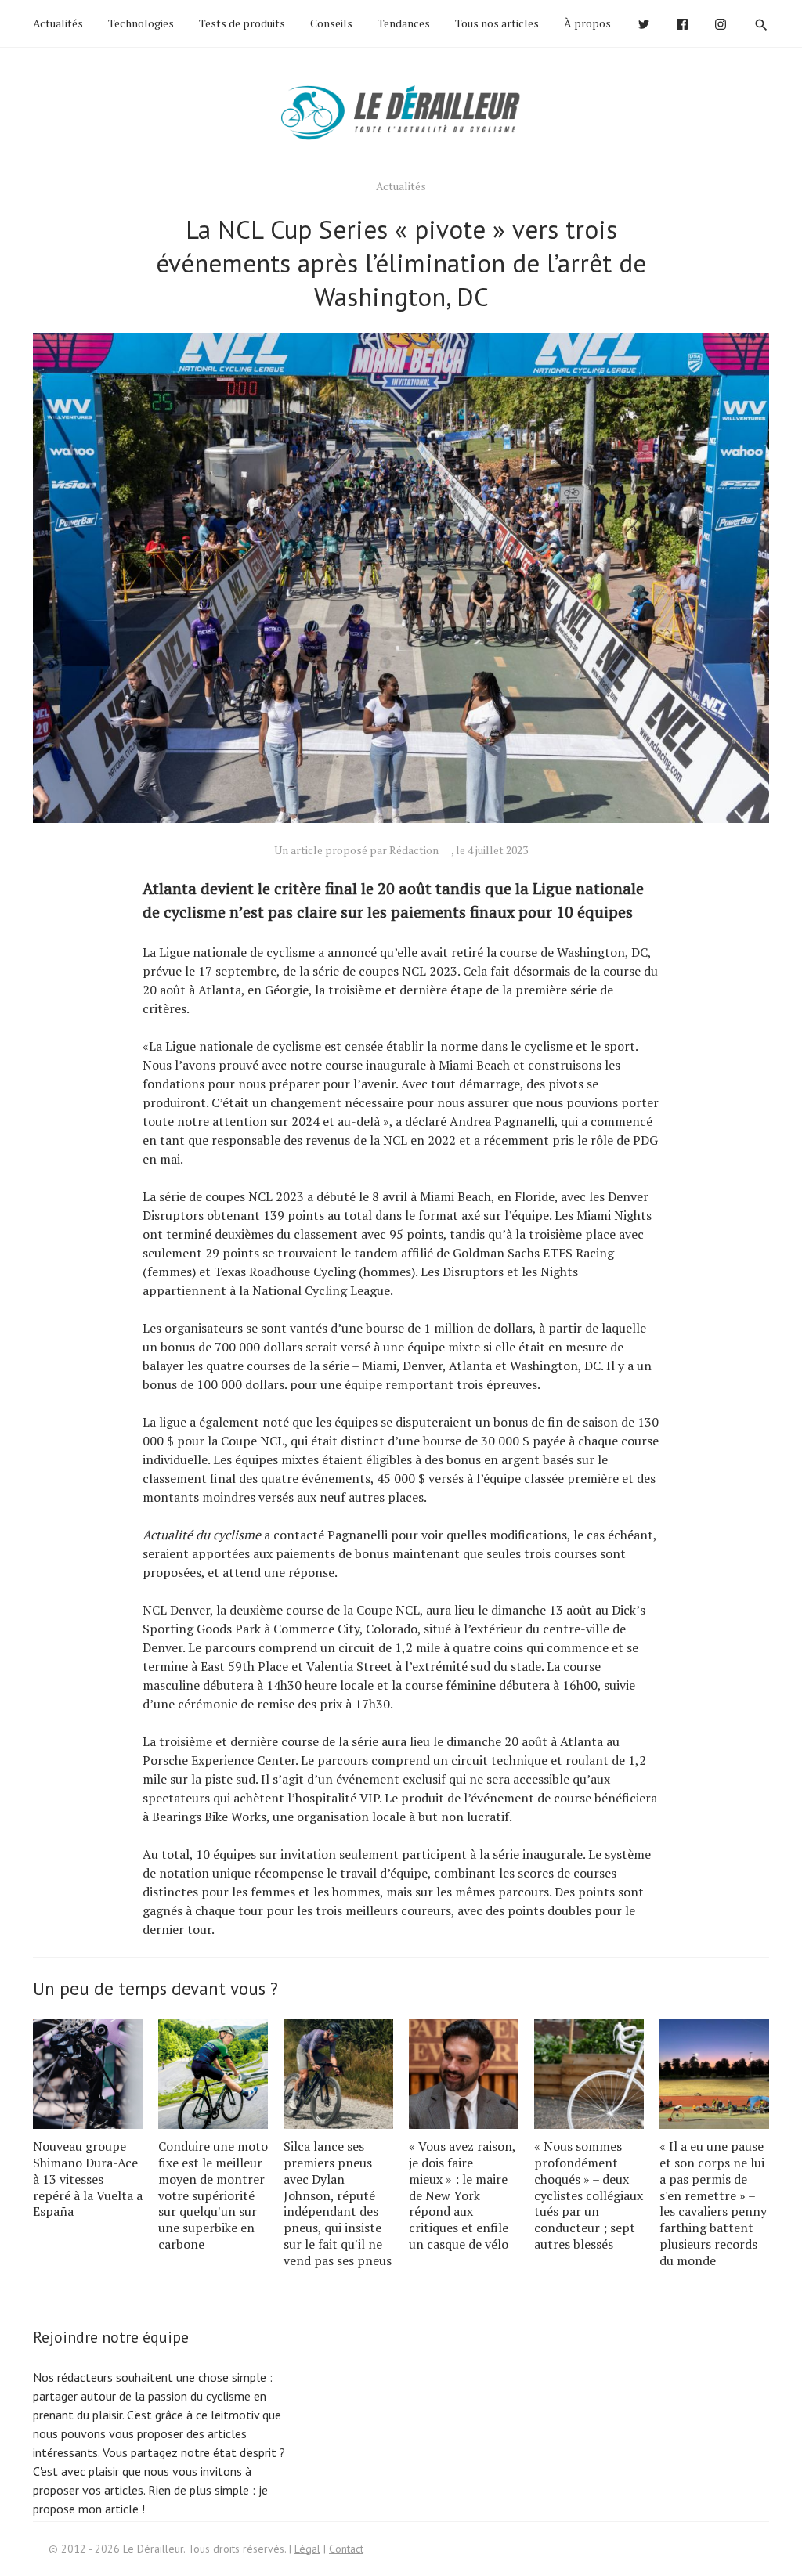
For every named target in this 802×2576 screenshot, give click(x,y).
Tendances (404, 23)
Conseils (331, 23)
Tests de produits (242, 23)
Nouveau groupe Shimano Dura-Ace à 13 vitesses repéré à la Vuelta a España (88, 2179)
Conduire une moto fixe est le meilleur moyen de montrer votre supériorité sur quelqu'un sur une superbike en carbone (213, 2195)
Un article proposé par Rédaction (356, 850)
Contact (346, 2549)
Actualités (58, 23)
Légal (307, 2549)
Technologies (141, 23)
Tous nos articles (497, 23)
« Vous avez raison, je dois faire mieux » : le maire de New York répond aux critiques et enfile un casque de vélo (462, 2195)
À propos (587, 23)
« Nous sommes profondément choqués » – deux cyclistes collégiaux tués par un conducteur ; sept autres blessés (589, 2195)
